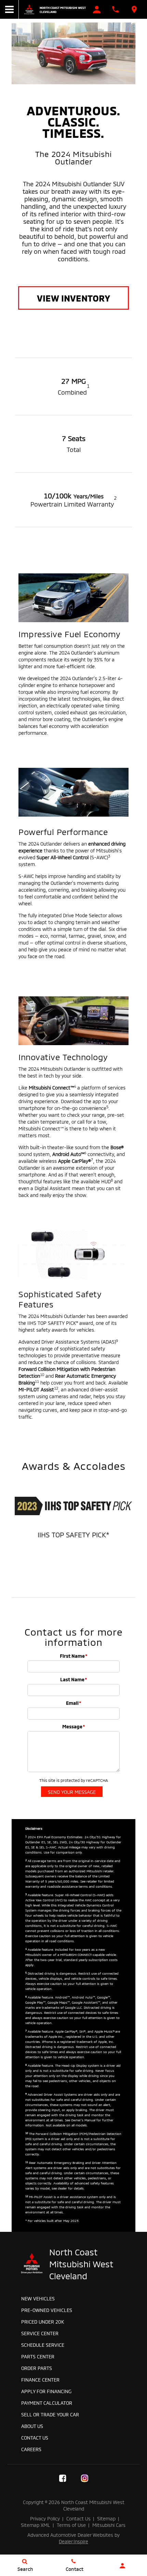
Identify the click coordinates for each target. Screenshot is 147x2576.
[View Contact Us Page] (115, 9)
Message (74, 1726)
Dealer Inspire (73, 2541)
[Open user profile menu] (123, 2566)
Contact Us (35, 2437)
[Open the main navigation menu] (9, 9)
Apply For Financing (46, 2391)
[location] (134, 9)
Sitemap (106, 2518)
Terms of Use (71, 2525)
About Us (32, 2426)
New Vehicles (38, 2298)
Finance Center (40, 2379)
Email (74, 1703)
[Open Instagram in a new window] (84, 2478)
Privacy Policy (45, 2518)
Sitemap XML (36, 2525)
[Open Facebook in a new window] (63, 2478)
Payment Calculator (47, 2403)
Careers (31, 2449)
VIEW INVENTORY (73, 298)
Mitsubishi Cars (109, 2525)
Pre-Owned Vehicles (47, 2310)
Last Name (74, 1679)
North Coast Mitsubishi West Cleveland (63, 10)
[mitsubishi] (29, 9)
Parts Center (38, 2356)
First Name (74, 1656)
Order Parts (37, 2368)
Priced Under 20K (43, 2321)
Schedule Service (43, 2345)
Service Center (40, 2333)
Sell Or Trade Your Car (50, 2414)
